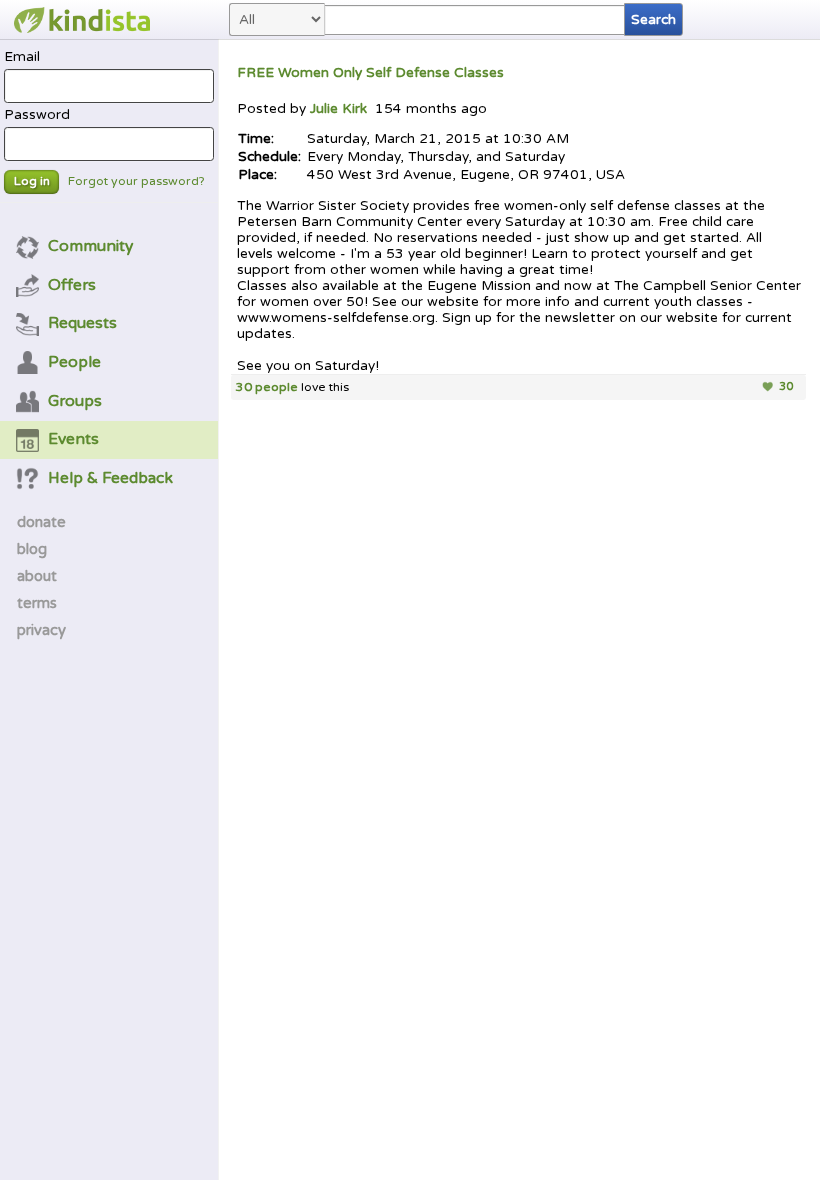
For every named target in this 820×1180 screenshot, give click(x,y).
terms (37, 603)
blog (32, 549)
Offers (72, 285)
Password (37, 115)
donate (41, 522)
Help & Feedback (110, 478)
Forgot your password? (136, 181)
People (74, 362)
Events (73, 439)
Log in (32, 181)
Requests (82, 323)
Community (90, 246)
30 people (267, 387)
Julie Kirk (340, 109)
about (37, 576)
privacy (41, 630)
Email (22, 57)
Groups (75, 401)
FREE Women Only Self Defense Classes (370, 73)
